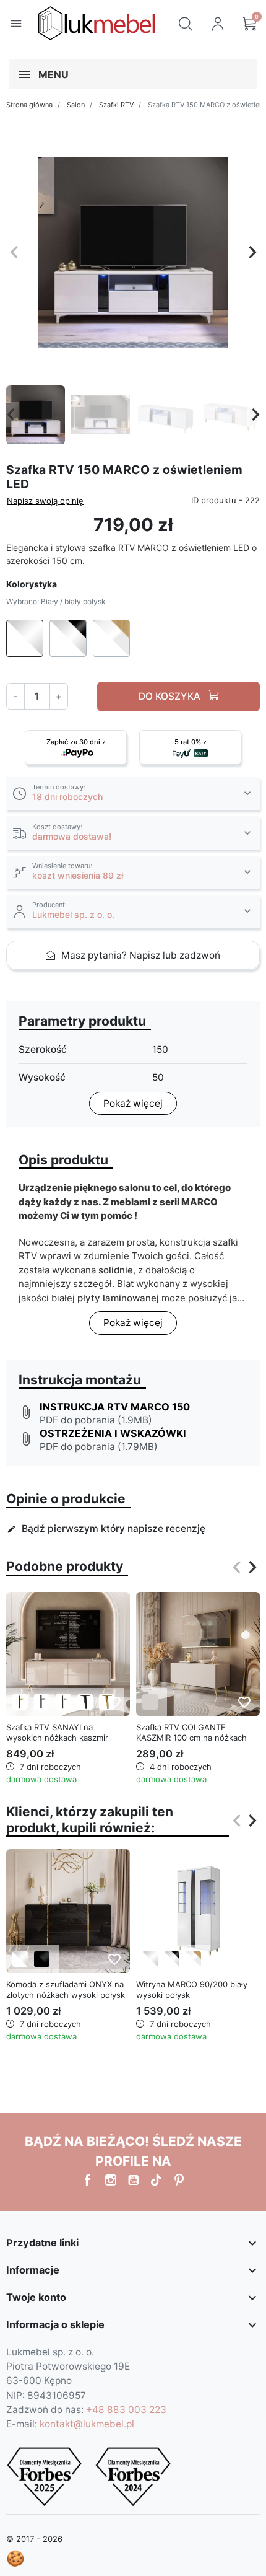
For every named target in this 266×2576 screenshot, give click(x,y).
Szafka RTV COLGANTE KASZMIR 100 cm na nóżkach (191, 1732)
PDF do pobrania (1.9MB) (96, 1420)
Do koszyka (171, 696)
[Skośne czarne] (85, 1702)
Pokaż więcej (133, 1103)
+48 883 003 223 (126, 2410)
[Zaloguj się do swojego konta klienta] (218, 24)
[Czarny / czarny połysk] (42, 1959)
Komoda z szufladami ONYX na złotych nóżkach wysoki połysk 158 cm (66, 1995)
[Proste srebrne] (63, 1702)
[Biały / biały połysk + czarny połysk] (172, 1959)
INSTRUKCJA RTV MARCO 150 (115, 1407)
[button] (186, 24)
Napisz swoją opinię (45, 501)
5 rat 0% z (191, 742)
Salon (76, 105)
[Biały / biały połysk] (20, 1959)
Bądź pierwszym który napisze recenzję (106, 1528)
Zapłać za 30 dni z (76, 742)
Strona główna (29, 105)
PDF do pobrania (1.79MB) (99, 1447)
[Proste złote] (20, 1702)
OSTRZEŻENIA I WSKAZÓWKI (113, 1433)
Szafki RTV (116, 105)
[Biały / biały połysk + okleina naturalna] (193, 1959)
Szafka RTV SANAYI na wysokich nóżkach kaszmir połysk (57, 1738)
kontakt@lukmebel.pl (87, 2424)
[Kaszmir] (150, 1702)
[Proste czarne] (42, 1702)
